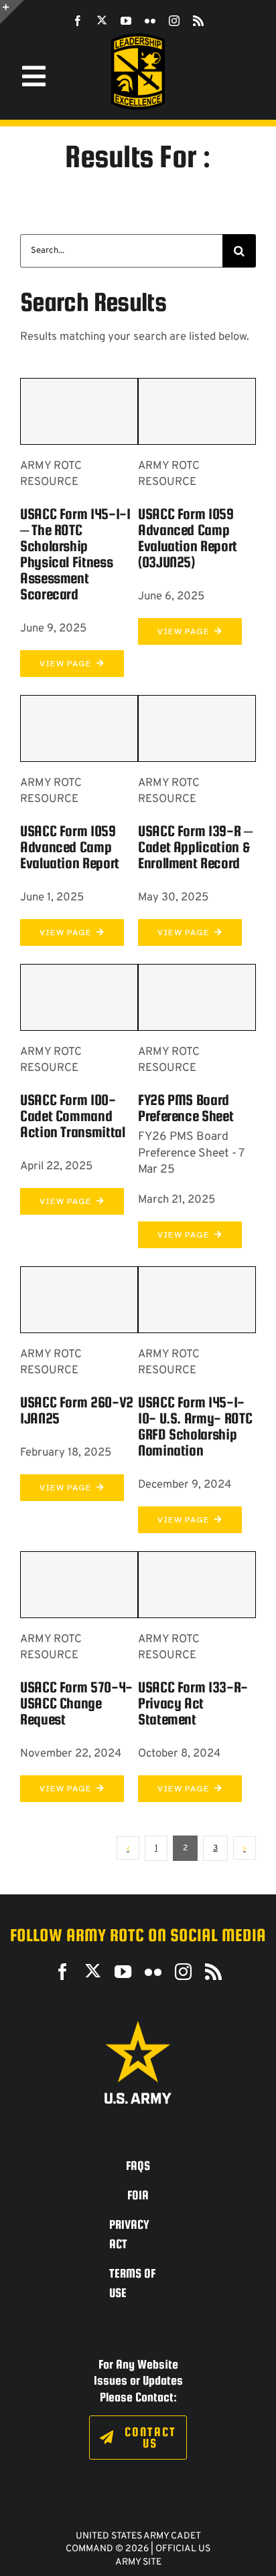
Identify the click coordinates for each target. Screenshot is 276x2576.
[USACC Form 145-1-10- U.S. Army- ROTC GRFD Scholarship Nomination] (197, 1300)
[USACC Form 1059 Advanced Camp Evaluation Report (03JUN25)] (197, 411)
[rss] (198, 21)
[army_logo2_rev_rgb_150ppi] (138, 2026)
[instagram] (174, 21)
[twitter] (102, 20)
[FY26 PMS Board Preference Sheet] (197, 997)
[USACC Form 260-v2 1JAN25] (79, 1300)
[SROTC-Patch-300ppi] (138, 38)
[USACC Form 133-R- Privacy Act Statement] (197, 1585)
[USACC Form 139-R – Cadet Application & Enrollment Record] (197, 728)
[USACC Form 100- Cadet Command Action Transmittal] (79, 997)
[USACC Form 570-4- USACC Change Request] (79, 1585)
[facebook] (78, 21)
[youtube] (126, 21)
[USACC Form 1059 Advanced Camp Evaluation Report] (79, 728)
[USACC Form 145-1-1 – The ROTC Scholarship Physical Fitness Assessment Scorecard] (79, 411)
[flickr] (150, 21)
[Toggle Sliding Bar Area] (12, 12)
